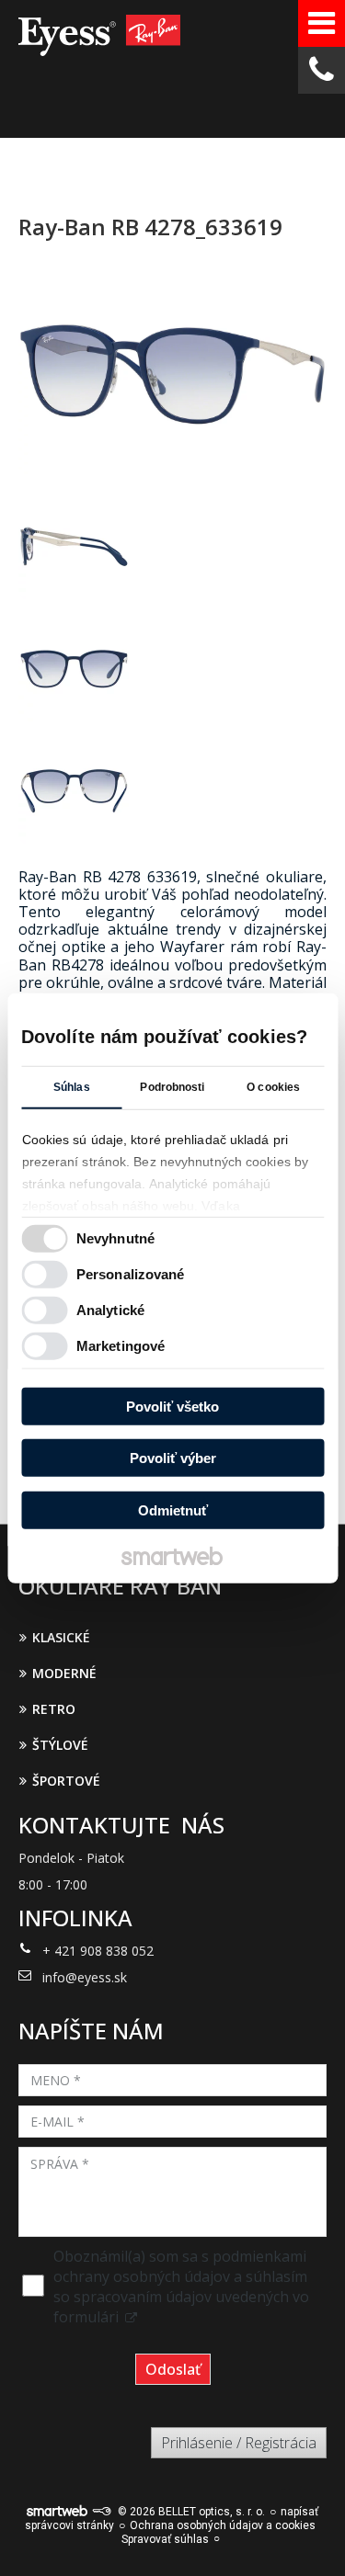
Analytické (110, 1310)
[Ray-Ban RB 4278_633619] (172, 375)
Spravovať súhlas (165, 2539)
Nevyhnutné (115, 1238)
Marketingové (121, 1346)
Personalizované (131, 1274)
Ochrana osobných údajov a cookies (223, 2525)
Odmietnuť (173, 1509)
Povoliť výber (173, 1458)
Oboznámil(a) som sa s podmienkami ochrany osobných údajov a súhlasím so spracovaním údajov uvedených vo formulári (181, 2287)
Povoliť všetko (172, 1406)
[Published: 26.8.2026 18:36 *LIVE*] (101, 2512)
